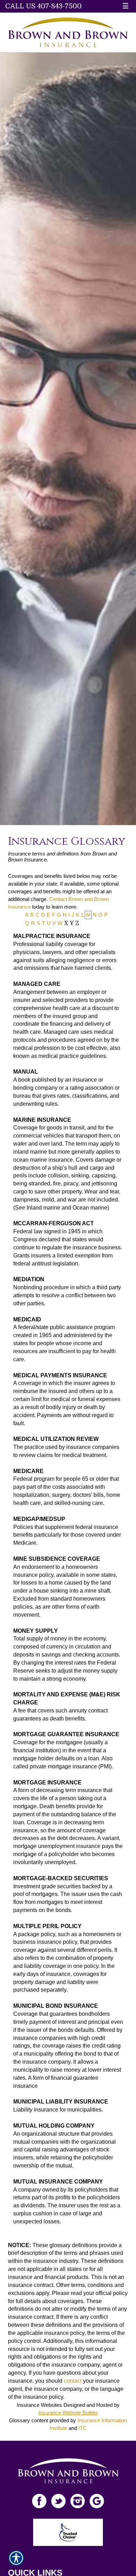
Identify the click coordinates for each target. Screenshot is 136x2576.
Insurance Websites (39, 2405)
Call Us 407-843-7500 (43, 6)
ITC (83, 2428)
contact (73, 2381)
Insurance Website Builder (68, 2413)
